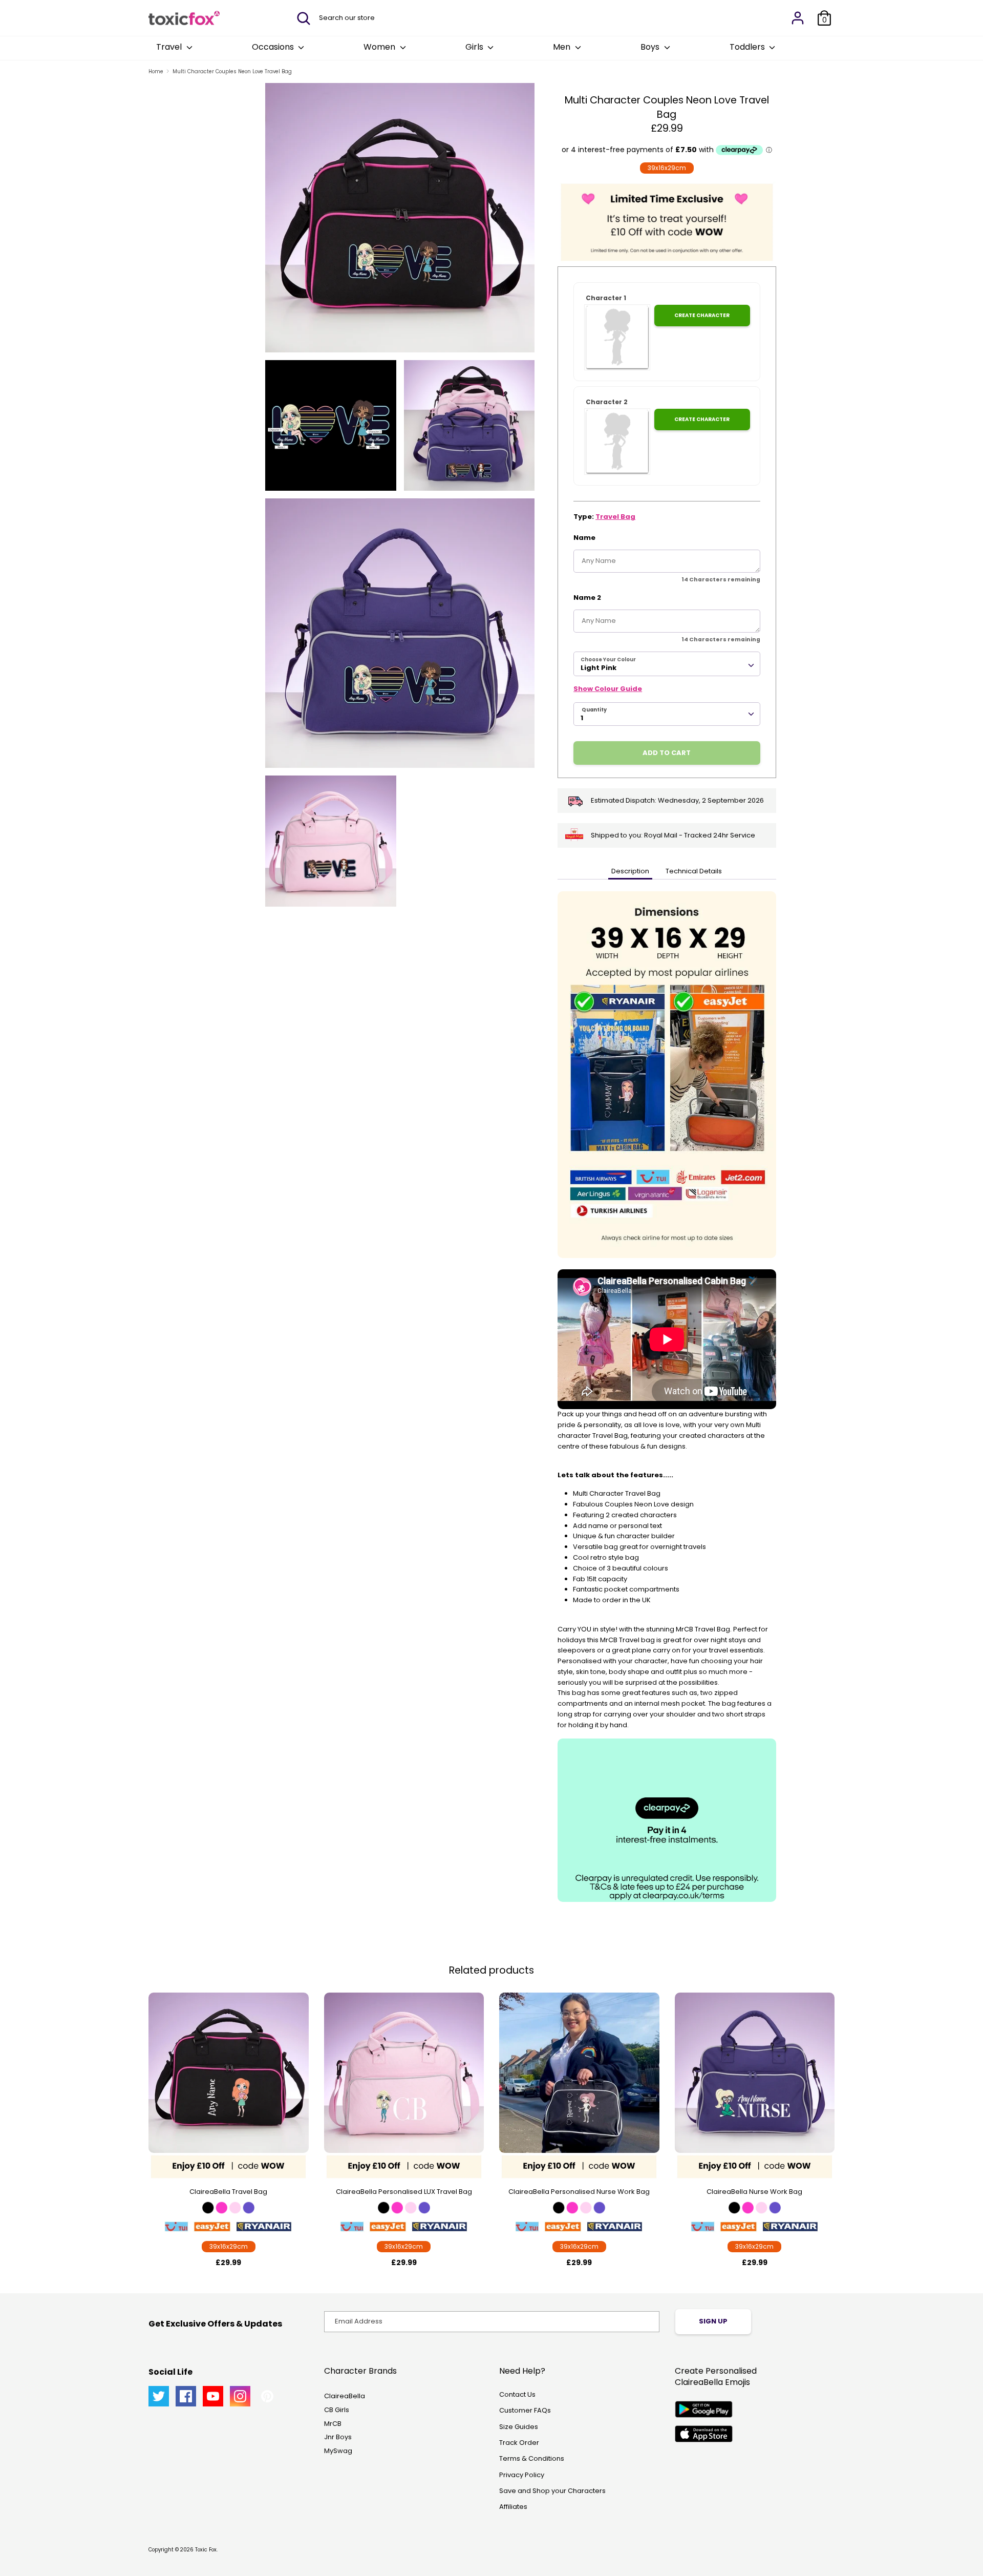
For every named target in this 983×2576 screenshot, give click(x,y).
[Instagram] (240, 2396)
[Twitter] (159, 2396)
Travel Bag (615, 517)
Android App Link (704, 2409)
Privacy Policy (522, 2475)
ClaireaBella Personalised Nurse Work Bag (579, 2192)
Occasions (274, 47)
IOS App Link (704, 2434)
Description (630, 871)
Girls (475, 47)
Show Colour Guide (608, 689)
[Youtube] (213, 2396)
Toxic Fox (206, 2550)
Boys (651, 47)
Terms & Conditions (532, 2458)
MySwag (338, 2451)
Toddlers (748, 47)
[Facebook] (186, 2396)
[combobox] (667, 664)
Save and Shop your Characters (552, 2491)
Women (380, 47)
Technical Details (694, 871)
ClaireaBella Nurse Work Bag (754, 2192)
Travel (170, 47)
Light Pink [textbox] (599, 668)
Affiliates (513, 2507)
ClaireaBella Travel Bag (228, 2192)
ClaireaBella (345, 2396)
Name (584, 538)
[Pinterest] (267, 2396)
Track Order (519, 2443)
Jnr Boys (338, 2437)
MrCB (333, 2424)
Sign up (713, 2321)
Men (563, 47)
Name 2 (587, 598)
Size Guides (519, 2427)
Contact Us (517, 2394)
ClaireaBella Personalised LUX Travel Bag (404, 2192)
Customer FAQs (525, 2410)
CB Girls (337, 2410)
